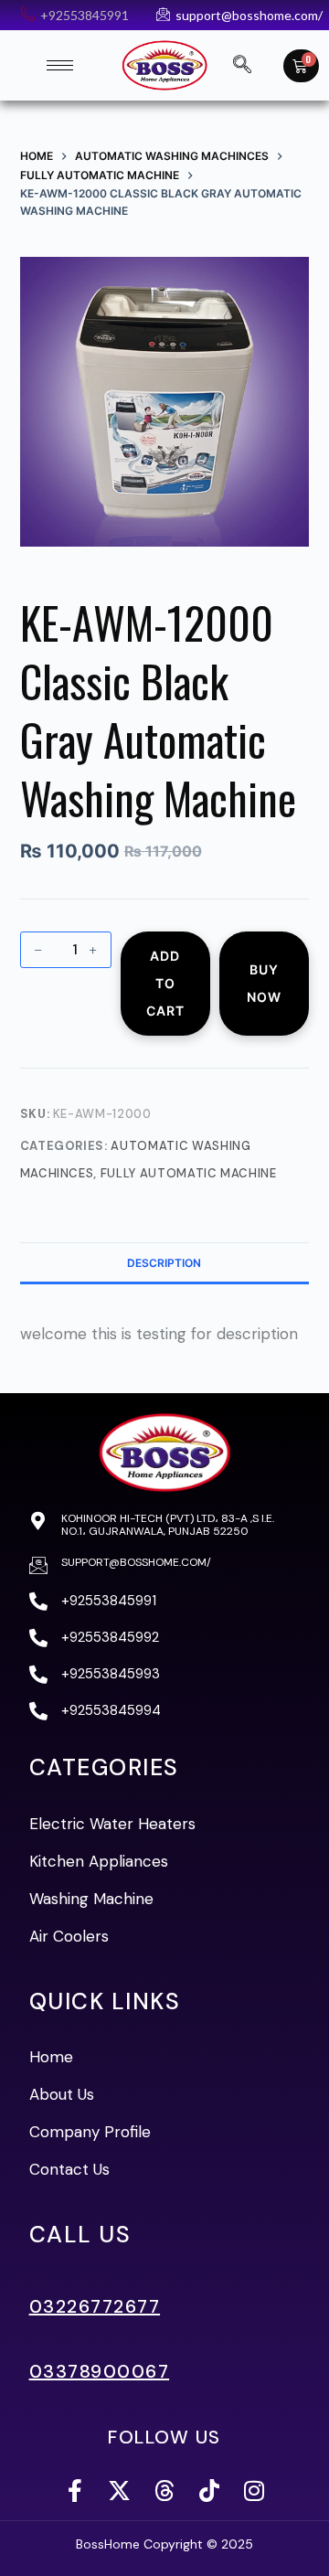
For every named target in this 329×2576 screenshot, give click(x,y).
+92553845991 (109, 1601)
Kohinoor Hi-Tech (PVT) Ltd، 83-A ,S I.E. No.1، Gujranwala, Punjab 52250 (168, 1525)
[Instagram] (254, 2491)
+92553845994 (111, 1710)
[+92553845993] (38, 1675)
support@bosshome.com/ (136, 1562)
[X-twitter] (119, 2491)
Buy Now (264, 983)
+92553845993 (111, 1674)
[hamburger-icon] (60, 65)
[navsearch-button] (242, 66)
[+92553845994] (38, 1711)
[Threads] (164, 2491)
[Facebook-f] (74, 2491)
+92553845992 (110, 1637)
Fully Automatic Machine (189, 1173)
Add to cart (165, 983)
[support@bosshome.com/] (38, 1565)
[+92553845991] (38, 1602)
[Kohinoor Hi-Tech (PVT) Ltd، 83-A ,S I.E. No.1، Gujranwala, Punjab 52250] (38, 1521)
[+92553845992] (38, 1638)
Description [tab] (164, 1263)
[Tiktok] (209, 2491)
